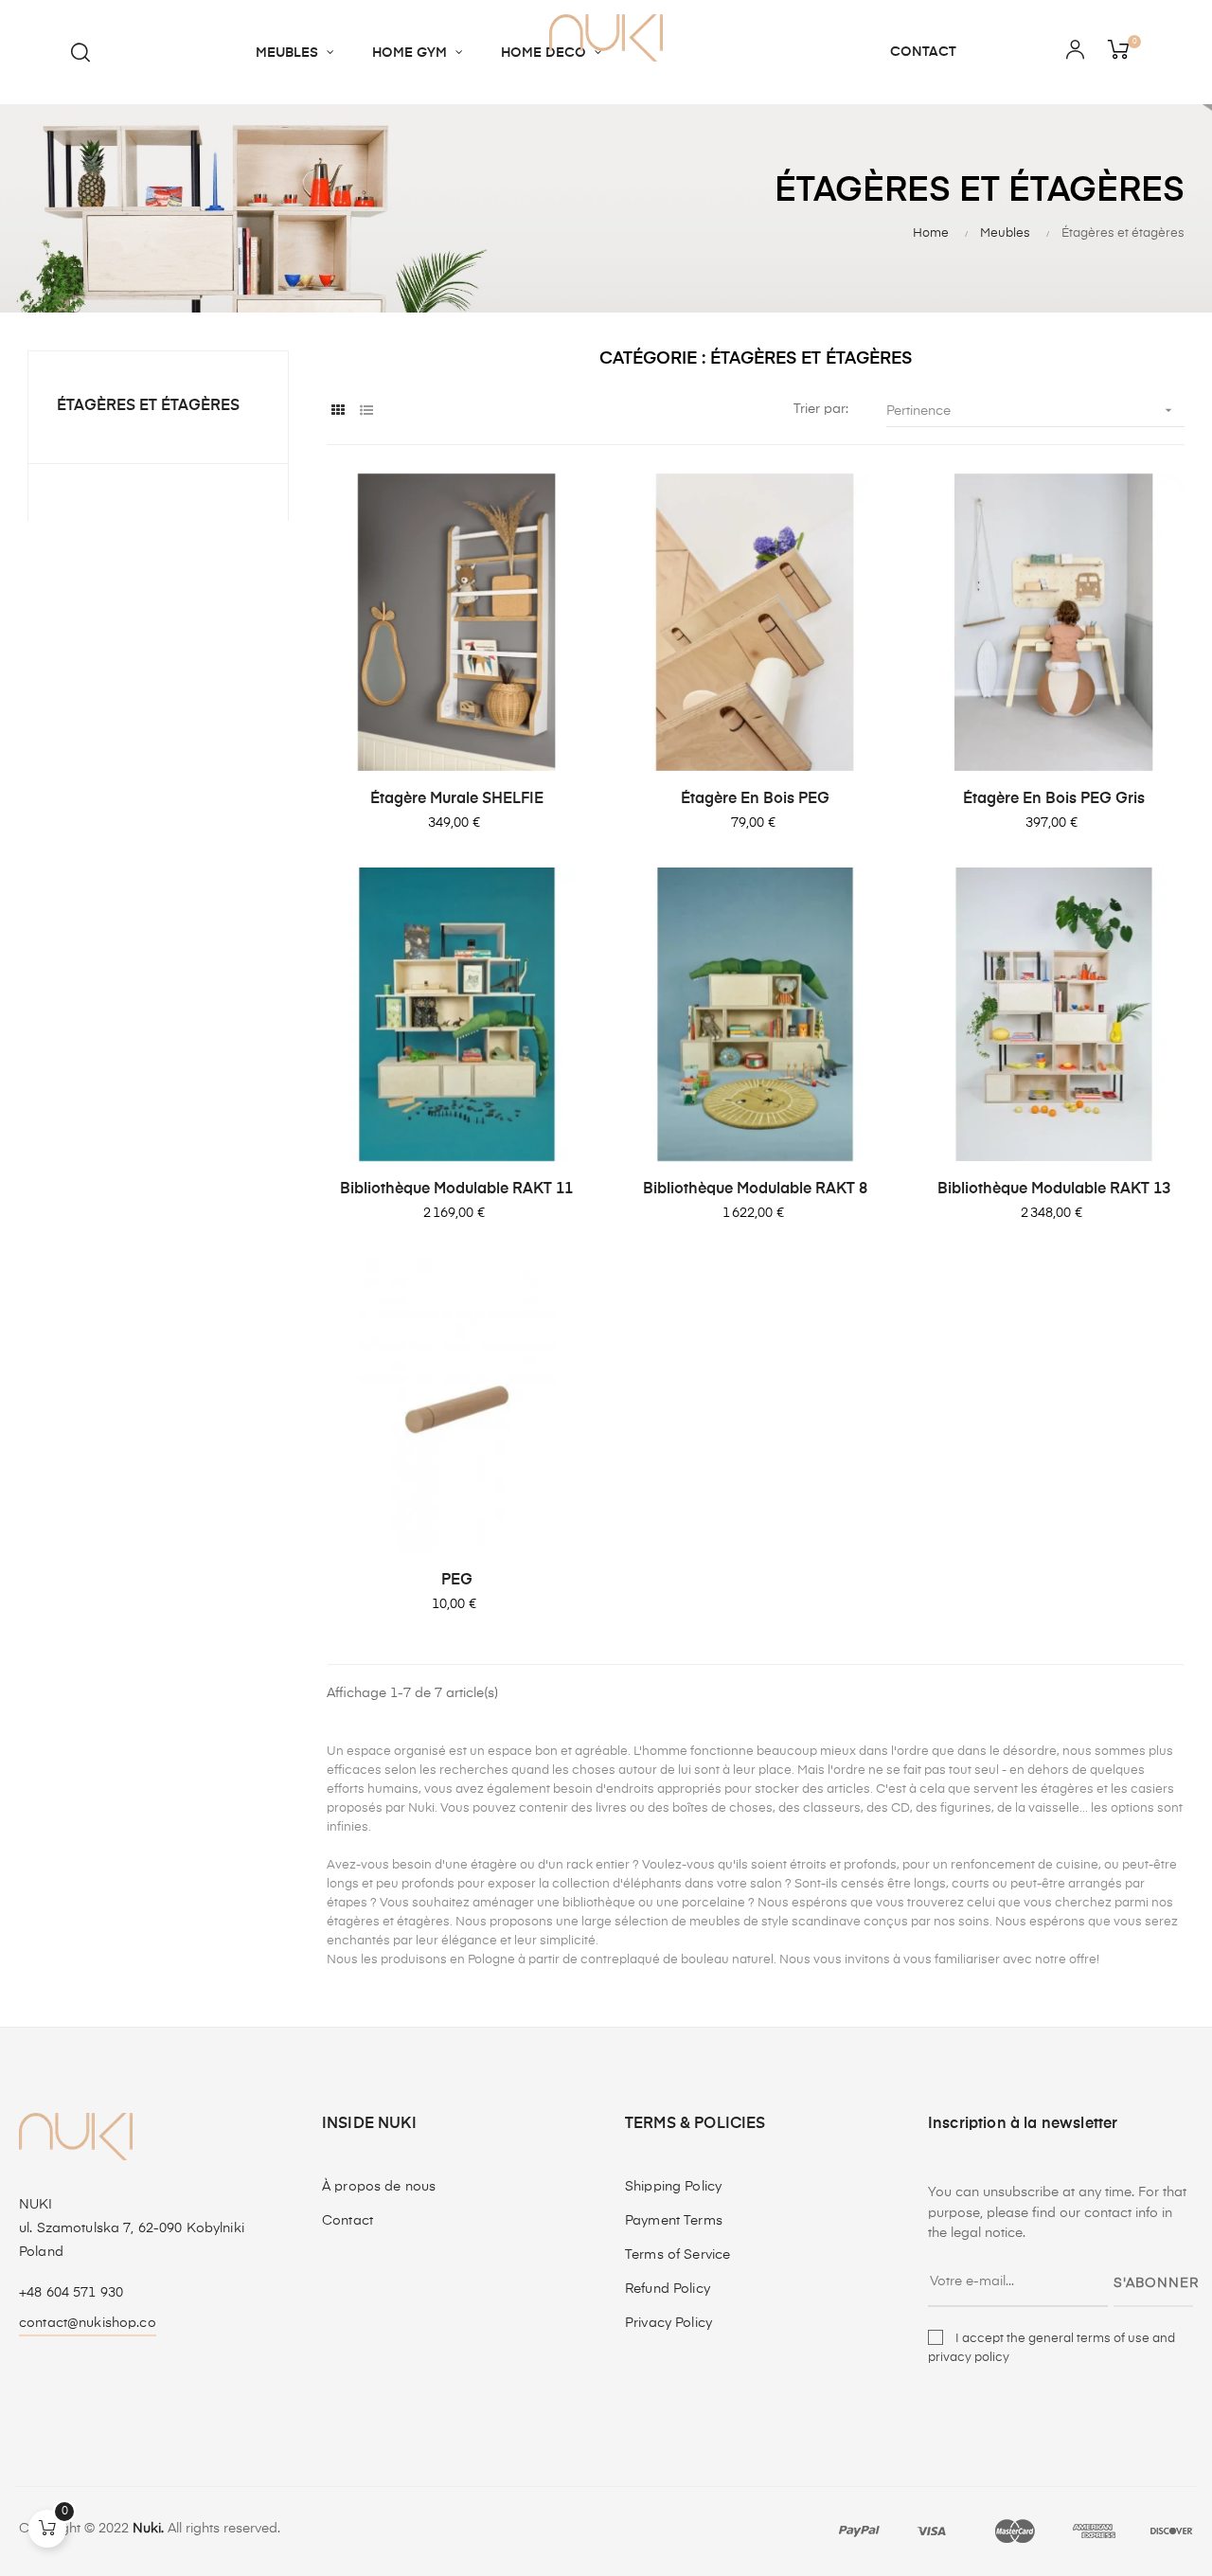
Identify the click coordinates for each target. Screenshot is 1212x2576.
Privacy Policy (668, 2323)
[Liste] (367, 411)
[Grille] (339, 411)
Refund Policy (668, 2289)
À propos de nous (379, 2187)
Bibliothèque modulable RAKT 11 (456, 1190)
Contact (348, 2221)
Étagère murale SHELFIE (457, 799)
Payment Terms (674, 2221)
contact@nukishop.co (88, 2323)
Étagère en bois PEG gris (1054, 799)
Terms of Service (677, 2255)
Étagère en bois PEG (755, 799)
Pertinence (1031, 410)
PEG (457, 1581)
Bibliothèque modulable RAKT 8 (755, 1190)
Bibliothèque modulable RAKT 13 (1054, 1190)
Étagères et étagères (148, 406)
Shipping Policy (673, 2187)
